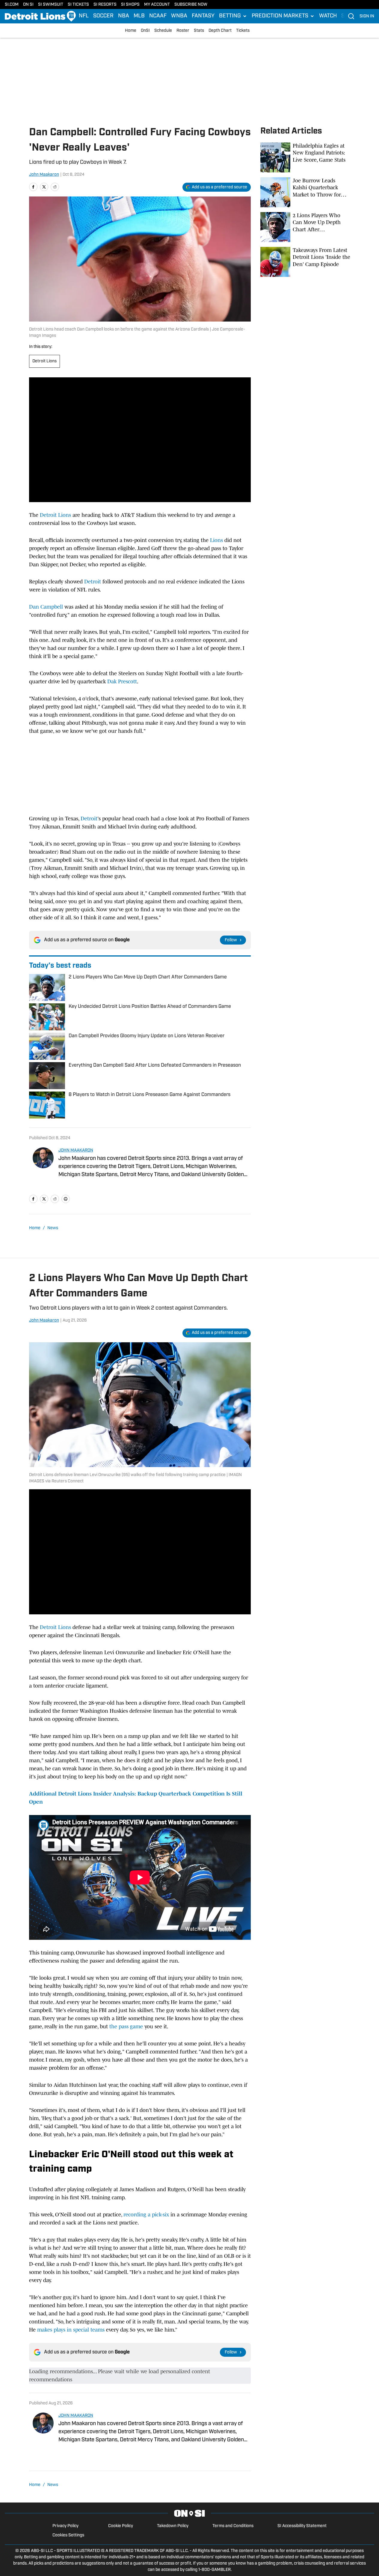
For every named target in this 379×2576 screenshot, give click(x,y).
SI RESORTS (105, 5)
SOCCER (103, 16)
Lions (216, 540)
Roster (183, 31)
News (53, 1228)
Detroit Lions (44, 361)
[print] (66, 1199)
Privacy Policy (65, 2526)
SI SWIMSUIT (51, 5)
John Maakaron (44, 175)
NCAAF (158, 16)
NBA (124, 16)
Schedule (163, 31)
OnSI (145, 31)
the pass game (127, 2026)
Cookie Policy (121, 2526)
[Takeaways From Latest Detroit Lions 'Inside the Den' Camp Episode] (305, 262)
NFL (84, 16)
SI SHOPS (130, 5)
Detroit (93, 582)
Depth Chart (220, 31)
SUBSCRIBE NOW (191, 5)
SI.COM (12, 5)
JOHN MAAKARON (76, 1150)
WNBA (179, 16)
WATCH (328, 16)
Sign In (367, 16)
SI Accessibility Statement (302, 2526)
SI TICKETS (78, 5)
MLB (139, 16)
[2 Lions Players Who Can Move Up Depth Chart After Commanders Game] (305, 227)
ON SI (28, 5)
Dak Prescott (122, 681)
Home (131, 31)
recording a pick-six (147, 2215)
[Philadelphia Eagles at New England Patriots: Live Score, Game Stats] (305, 157)
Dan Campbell (46, 607)
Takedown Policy (173, 2526)
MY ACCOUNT (157, 5)
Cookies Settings (68, 2535)
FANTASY (203, 16)
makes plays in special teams (72, 2330)
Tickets (243, 31)
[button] (233, 16)
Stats (199, 31)
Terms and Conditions (233, 2526)
